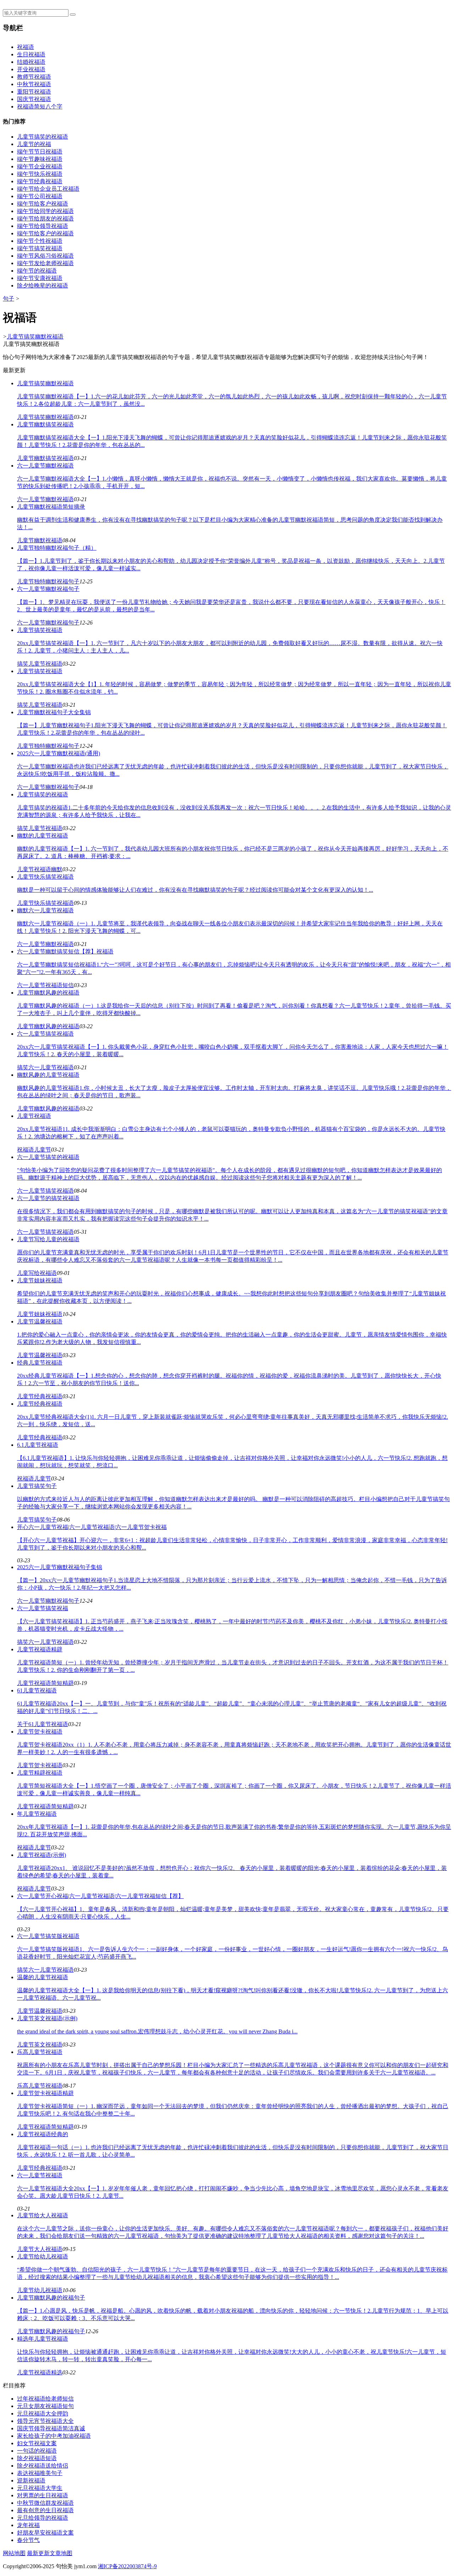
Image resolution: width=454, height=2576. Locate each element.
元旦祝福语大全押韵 (43, 2413)
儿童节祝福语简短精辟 (45, 1683)
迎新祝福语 (31, 2480)
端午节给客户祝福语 (43, 204)
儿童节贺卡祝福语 (40, 1765)
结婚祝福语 (31, 62)
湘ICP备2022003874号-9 (127, 2566)
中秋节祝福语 (34, 84)
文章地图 (61, 2553)
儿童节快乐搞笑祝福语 (45, 903)
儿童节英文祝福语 (40, 2045)
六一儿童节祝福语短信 (45, 985)
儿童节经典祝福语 (40, 1396)
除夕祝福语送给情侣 (43, 2466)
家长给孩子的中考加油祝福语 (54, 2436)
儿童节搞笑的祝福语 (43, 137)
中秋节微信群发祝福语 (45, 2503)
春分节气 (28, 2540)
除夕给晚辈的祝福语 (43, 285)
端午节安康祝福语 (40, 278)
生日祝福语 (31, 54)
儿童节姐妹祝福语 (40, 1314)
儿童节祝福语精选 (40, 2372)
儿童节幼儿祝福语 (40, 2290)
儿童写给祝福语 (37, 1273)
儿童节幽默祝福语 (40, 540)
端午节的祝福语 (37, 271)
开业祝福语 (31, 69)
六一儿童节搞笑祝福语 (45, 1191)
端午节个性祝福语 (40, 241)
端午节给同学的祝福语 (45, 211)
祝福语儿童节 (34, 1150)
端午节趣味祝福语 (40, 159)
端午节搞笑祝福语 (40, 248)
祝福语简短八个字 (40, 107)
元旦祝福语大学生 (40, 2488)
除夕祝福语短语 (37, 2458)
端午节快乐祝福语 (40, 174)
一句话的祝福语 (37, 2451)
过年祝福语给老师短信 (45, 2399)
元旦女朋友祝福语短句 (45, 2406)
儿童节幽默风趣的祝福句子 (51, 2331)
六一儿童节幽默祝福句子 (48, 623)
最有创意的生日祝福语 (45, 2510)
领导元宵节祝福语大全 (45, 2421)
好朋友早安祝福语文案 (45, 2533)
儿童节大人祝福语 (40, 2249)
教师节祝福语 (34, 77)
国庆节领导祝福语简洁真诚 (51, 2428)
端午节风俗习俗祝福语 (45, 256)
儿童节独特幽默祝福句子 (48, 581)
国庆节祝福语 (34, 99)
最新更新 (38, 2553)
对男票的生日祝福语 (43, 2495)
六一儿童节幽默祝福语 (45, 499)
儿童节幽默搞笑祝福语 (45, 458)
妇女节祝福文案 (37, 2443)
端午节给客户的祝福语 (45, 233)
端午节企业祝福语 (40, 166)
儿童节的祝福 (34, 144)
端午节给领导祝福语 (43, 226)
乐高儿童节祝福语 (40, 2086)
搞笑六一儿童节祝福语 (45, 1067)
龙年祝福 (28, 2525)
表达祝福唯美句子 (40, 2473)
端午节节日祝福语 (40, 152)
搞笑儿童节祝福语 (40, 664)
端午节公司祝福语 (40, 196)
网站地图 (14, 2553)
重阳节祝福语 (34, 92)
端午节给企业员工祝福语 (48, 189)
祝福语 (26, 47)
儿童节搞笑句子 (37, 1520)
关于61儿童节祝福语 (43, 1724)
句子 (9, 299)
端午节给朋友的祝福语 (45, 219)
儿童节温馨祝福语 (40, 1355)
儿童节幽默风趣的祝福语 (48, 1026)
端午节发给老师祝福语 (45, 263)
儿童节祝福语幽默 (40, 869)
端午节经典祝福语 (40, 181)
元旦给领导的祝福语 (43, 2518)
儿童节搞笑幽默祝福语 (35, 337)
